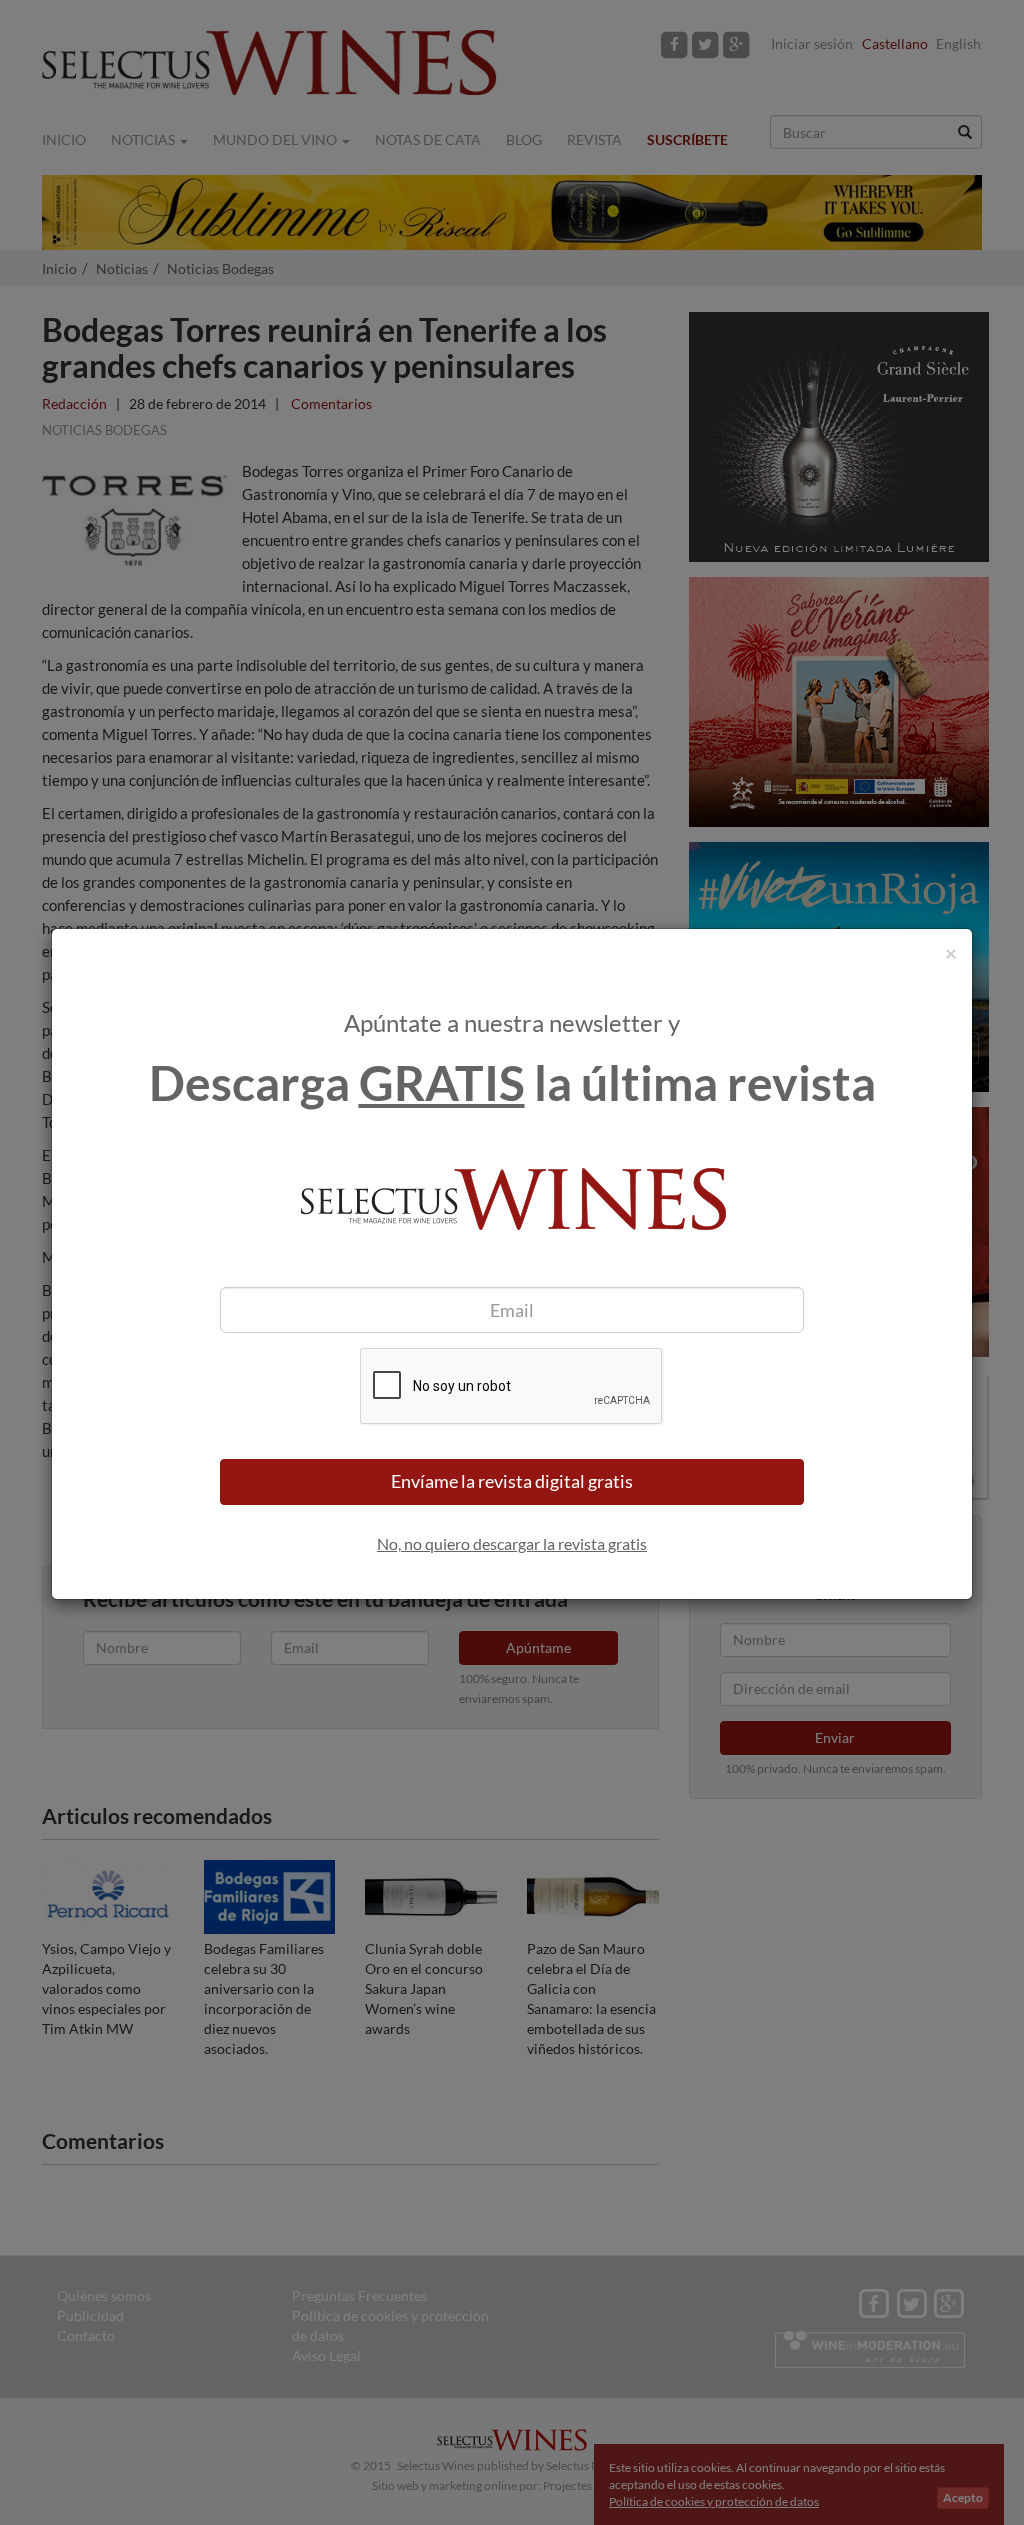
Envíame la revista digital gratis (512, 1481)
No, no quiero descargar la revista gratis (512, 1543)
